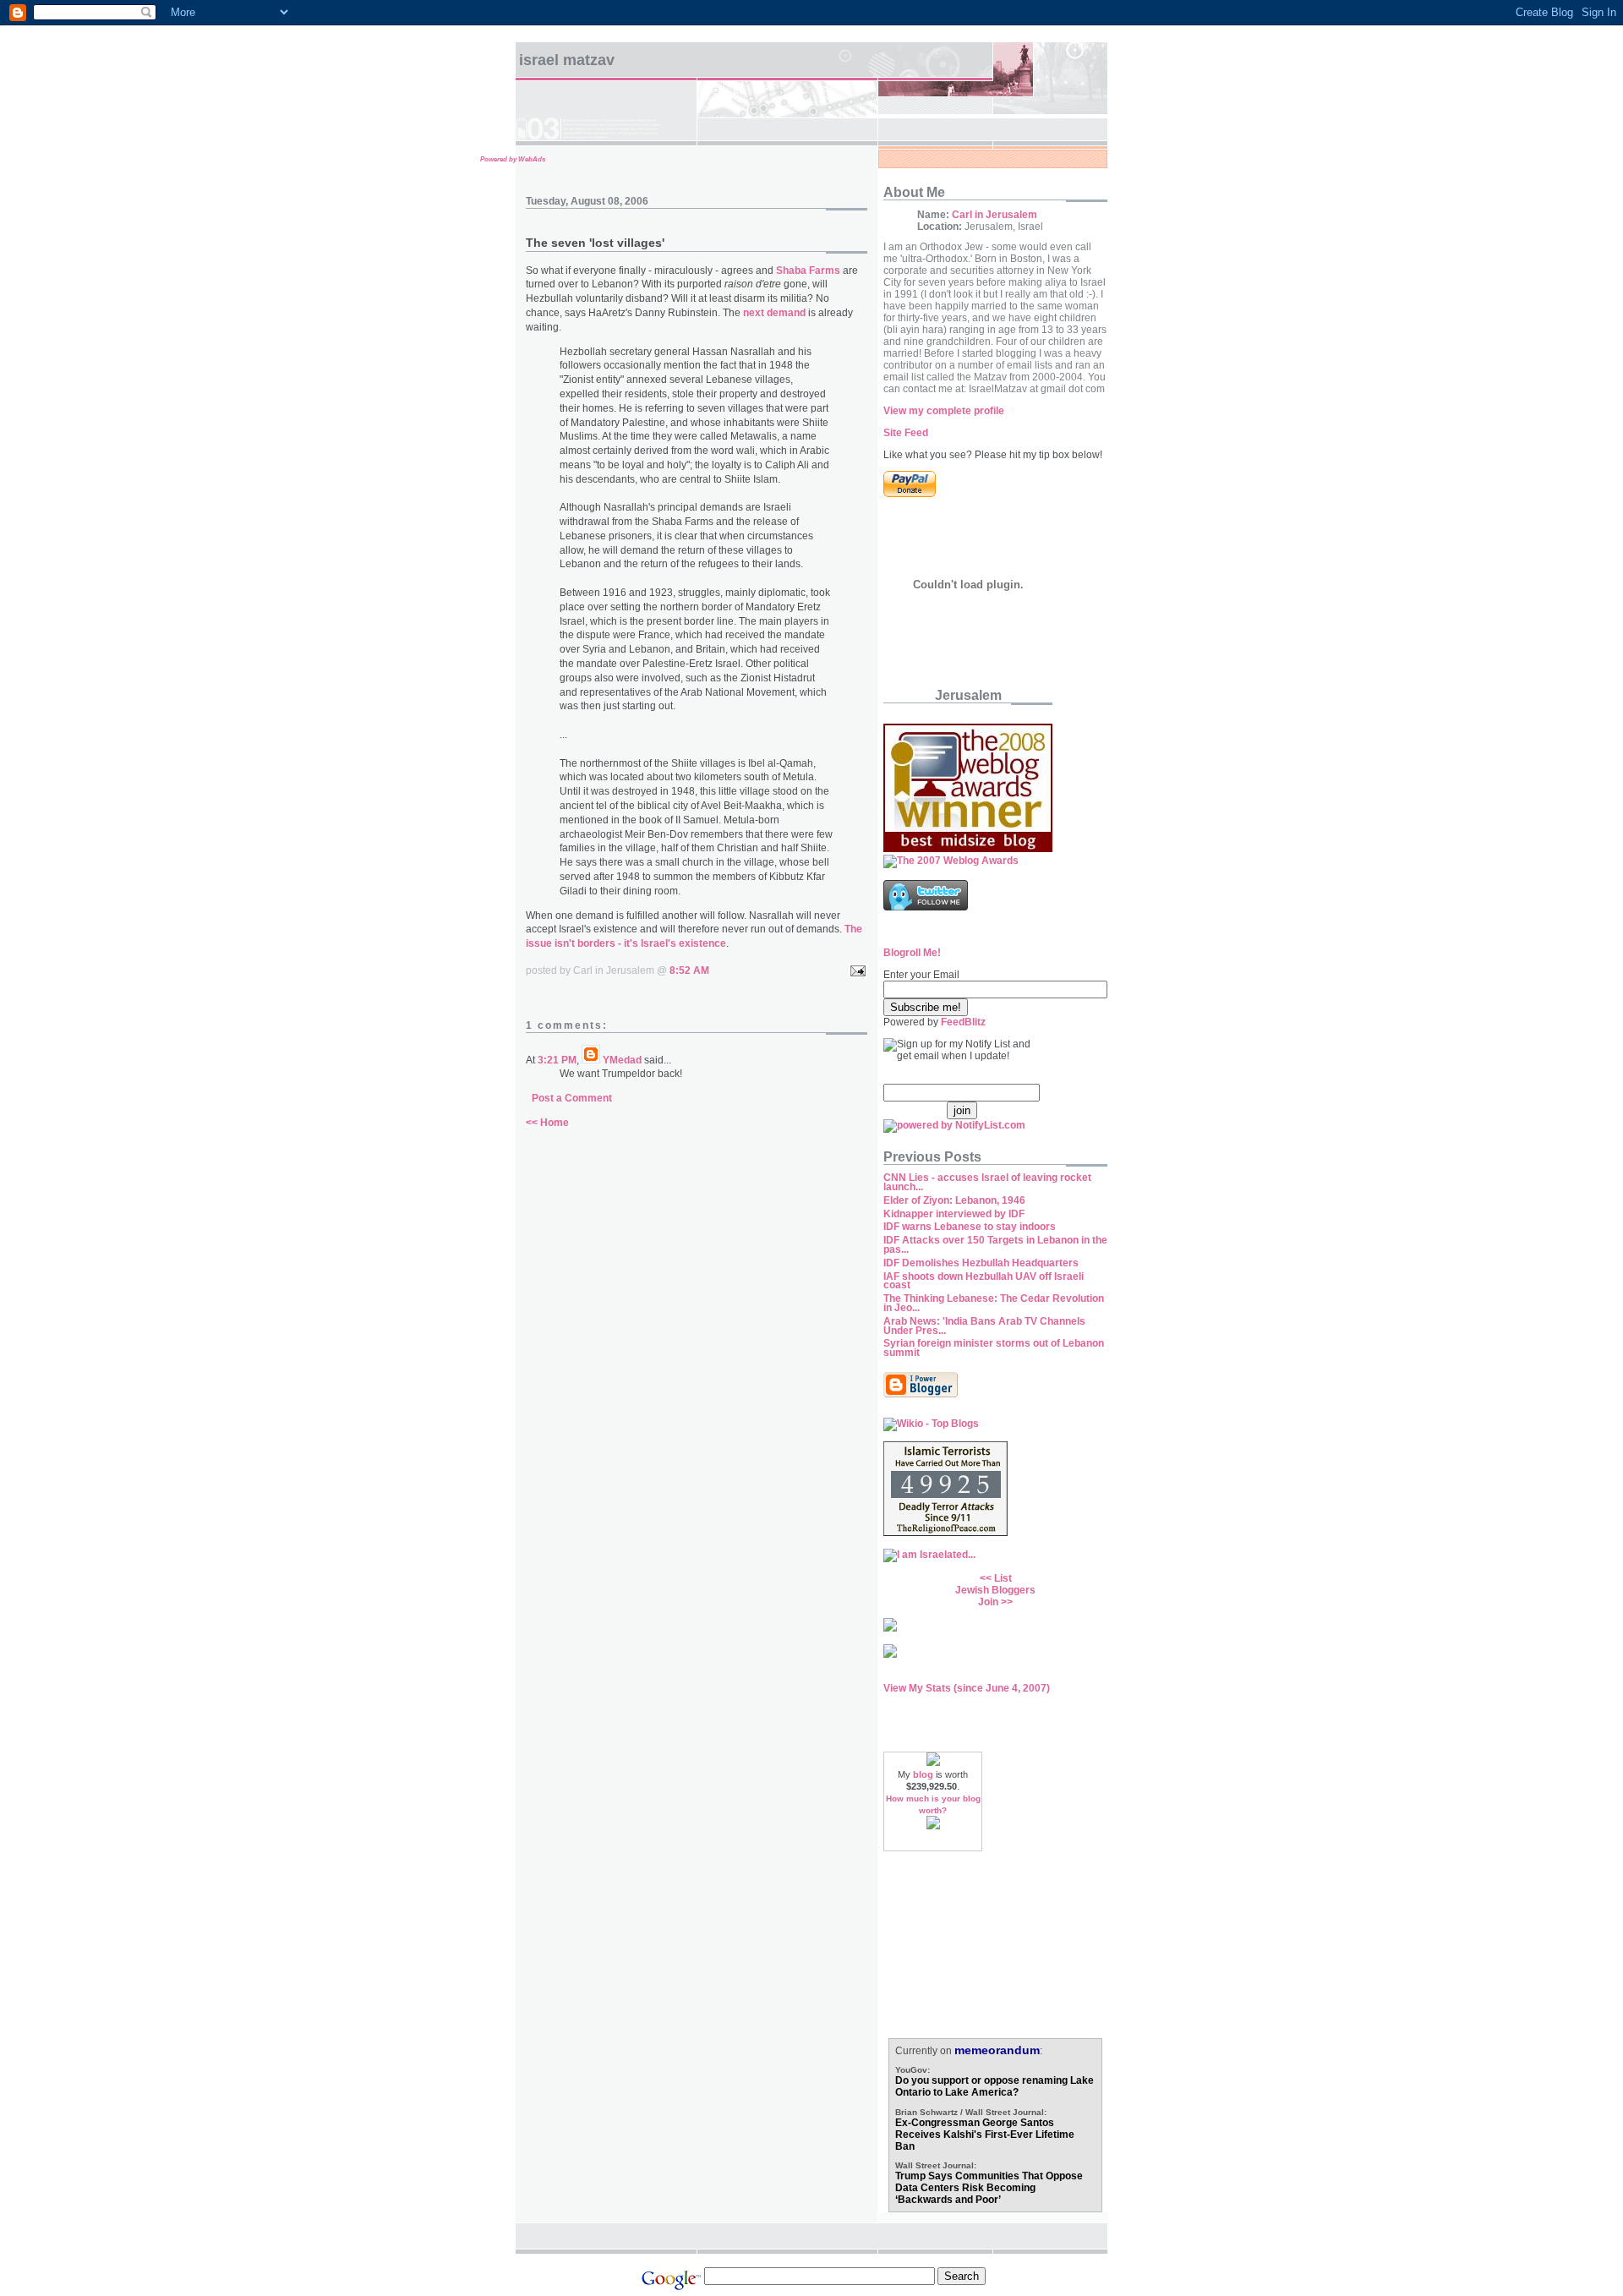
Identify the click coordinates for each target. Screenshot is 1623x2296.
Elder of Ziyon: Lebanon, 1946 (954, 1200)
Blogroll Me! (912, 953)
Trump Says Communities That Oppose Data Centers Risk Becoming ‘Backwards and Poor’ (989, 2188)
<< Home (547, 1123)
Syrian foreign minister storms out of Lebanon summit (994, 1348)
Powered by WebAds (513, 159)
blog (923, 1774)
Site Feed (906, 433)
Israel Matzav (567, 60)
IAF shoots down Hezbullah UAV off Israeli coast (984, 1281)
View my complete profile (944, 411)
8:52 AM (689, 970)
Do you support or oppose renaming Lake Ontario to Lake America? (995, 2086)
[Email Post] (855, 970)
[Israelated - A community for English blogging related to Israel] (929, 1555)
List (1003, 1578)
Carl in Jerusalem (995, 215)
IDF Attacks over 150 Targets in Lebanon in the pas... (995, 1245)
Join (988, 1602)
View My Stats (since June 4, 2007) (967, 1688)
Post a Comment (572, 1098)
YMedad (622, 1060)
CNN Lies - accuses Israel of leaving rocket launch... (987, 1182)
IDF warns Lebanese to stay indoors (970, 1227)
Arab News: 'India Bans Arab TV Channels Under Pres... (984, 1326)
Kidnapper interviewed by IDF (954, 1214)
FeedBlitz (963, 1022)
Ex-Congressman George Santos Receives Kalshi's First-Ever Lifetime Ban (985, 2135)
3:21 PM (557, 1060)
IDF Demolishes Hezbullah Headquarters (981, 1263)
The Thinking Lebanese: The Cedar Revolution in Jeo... (994, 1303)
